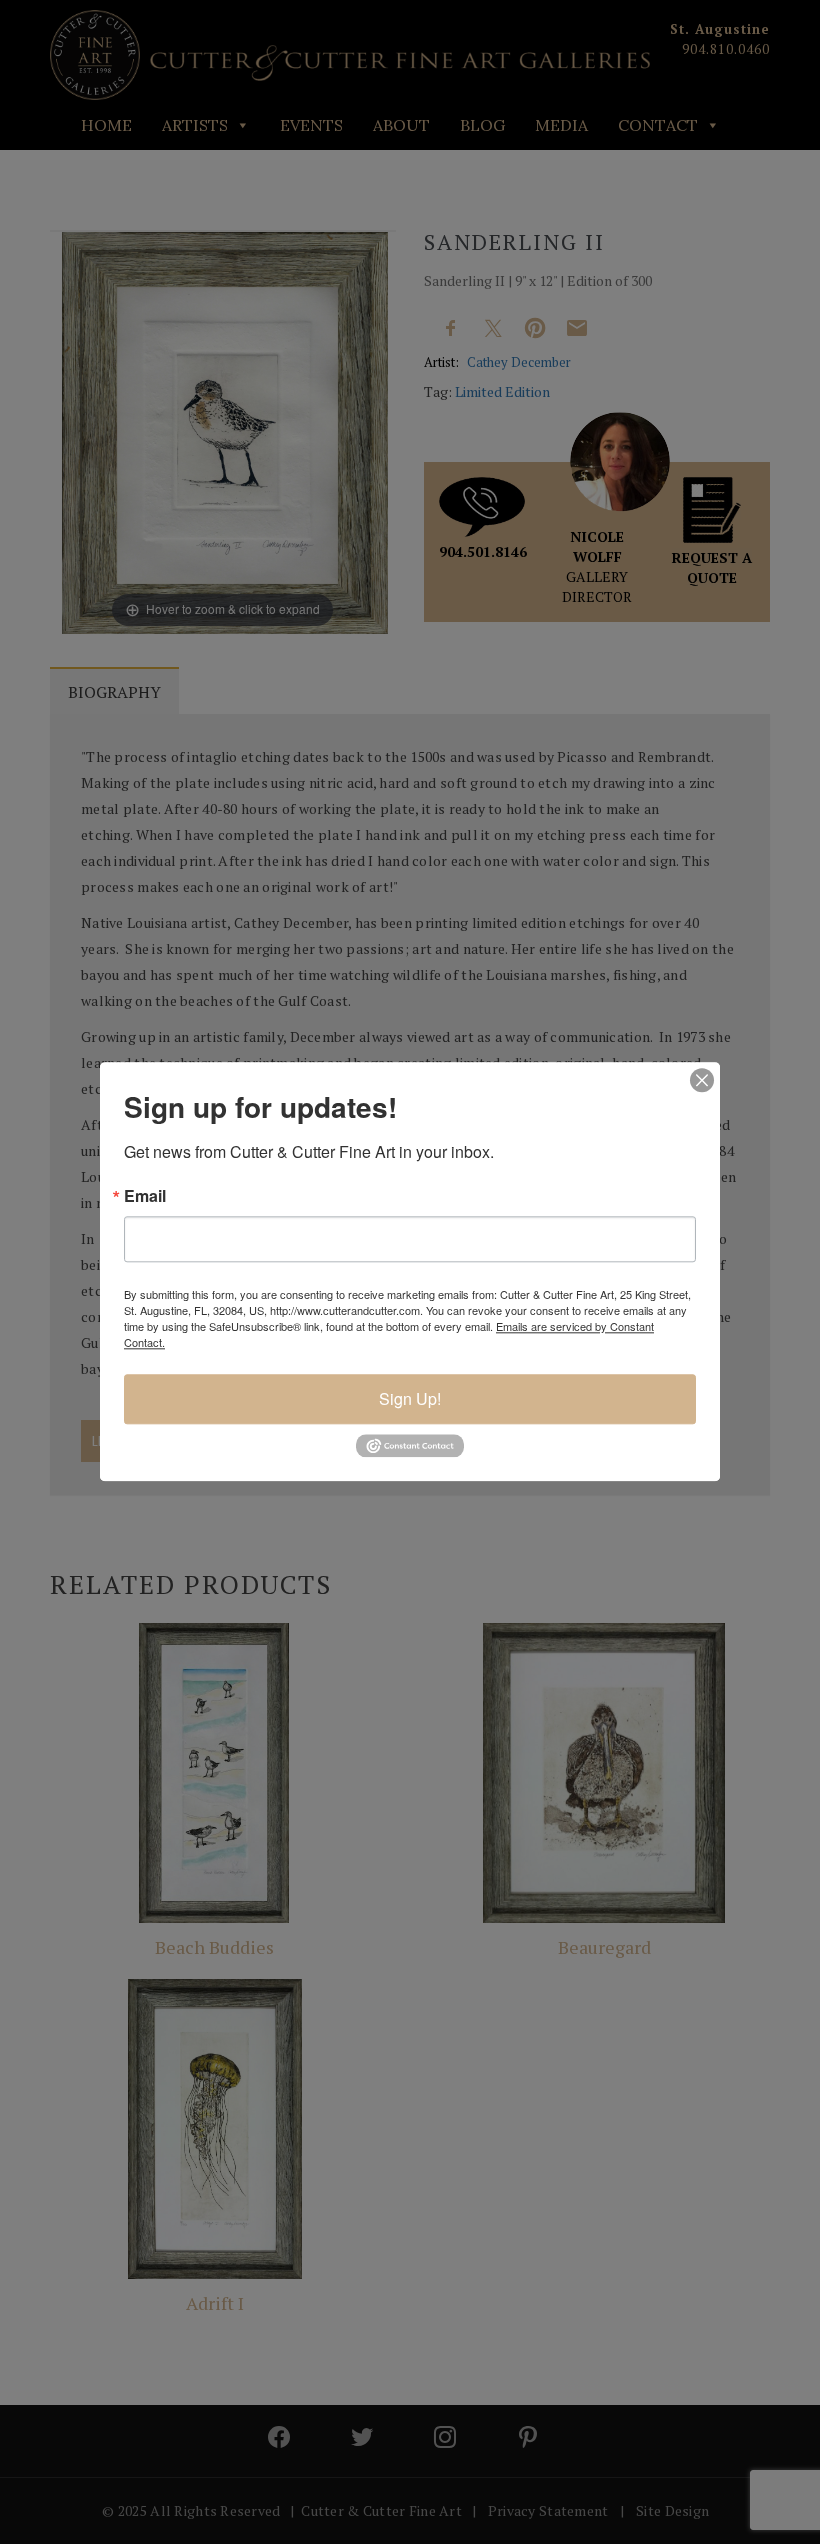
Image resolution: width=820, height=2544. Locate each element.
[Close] (702, 1080)
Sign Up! (410, 1398)
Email (145, 1196)
